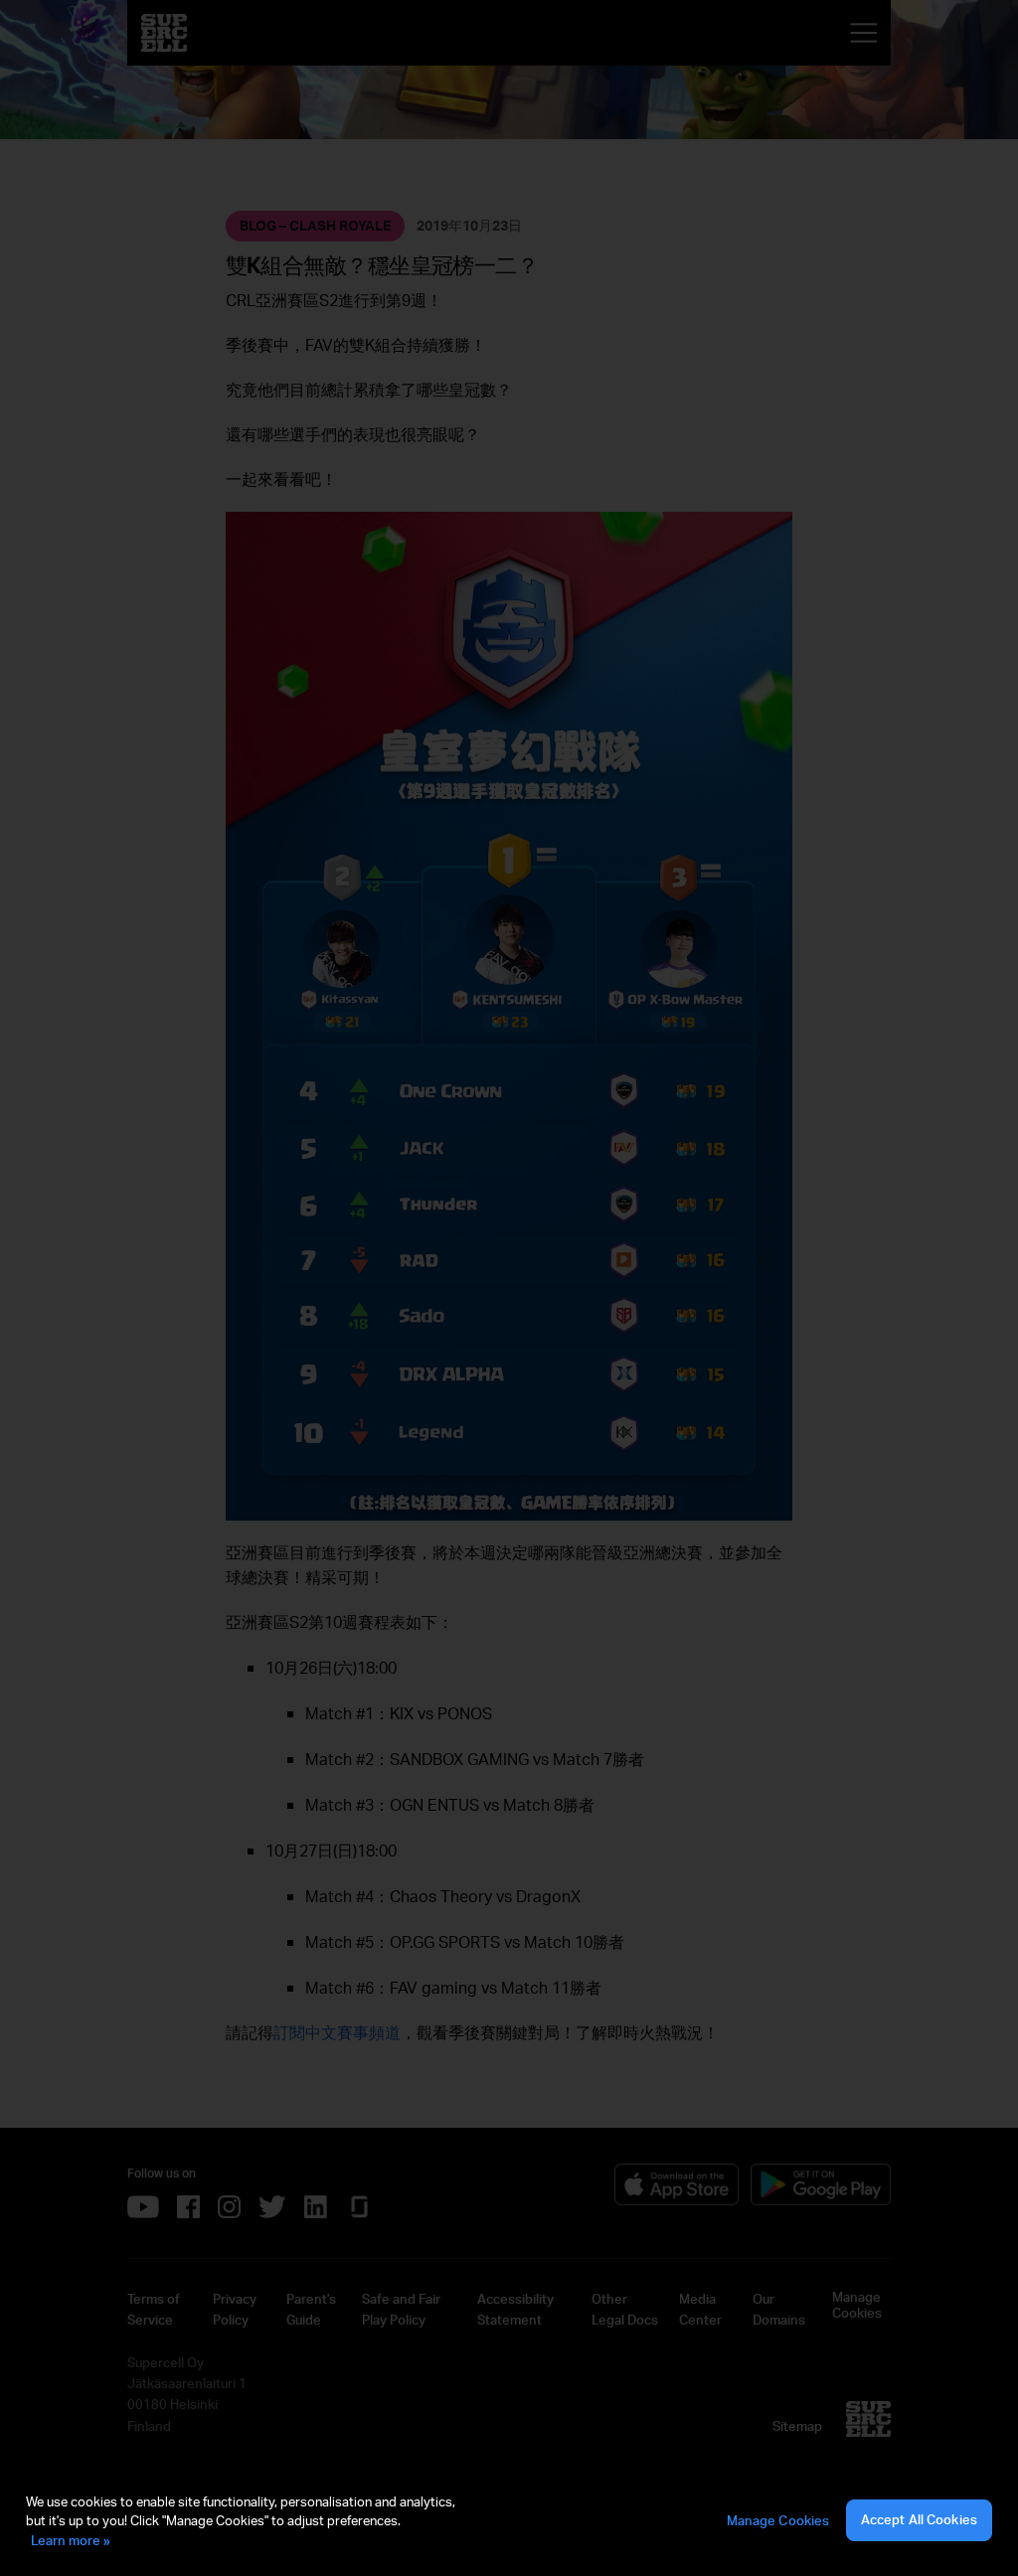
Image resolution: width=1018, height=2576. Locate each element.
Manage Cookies (778, 2520)
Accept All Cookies (919, 2519)
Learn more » (71, 2540)
